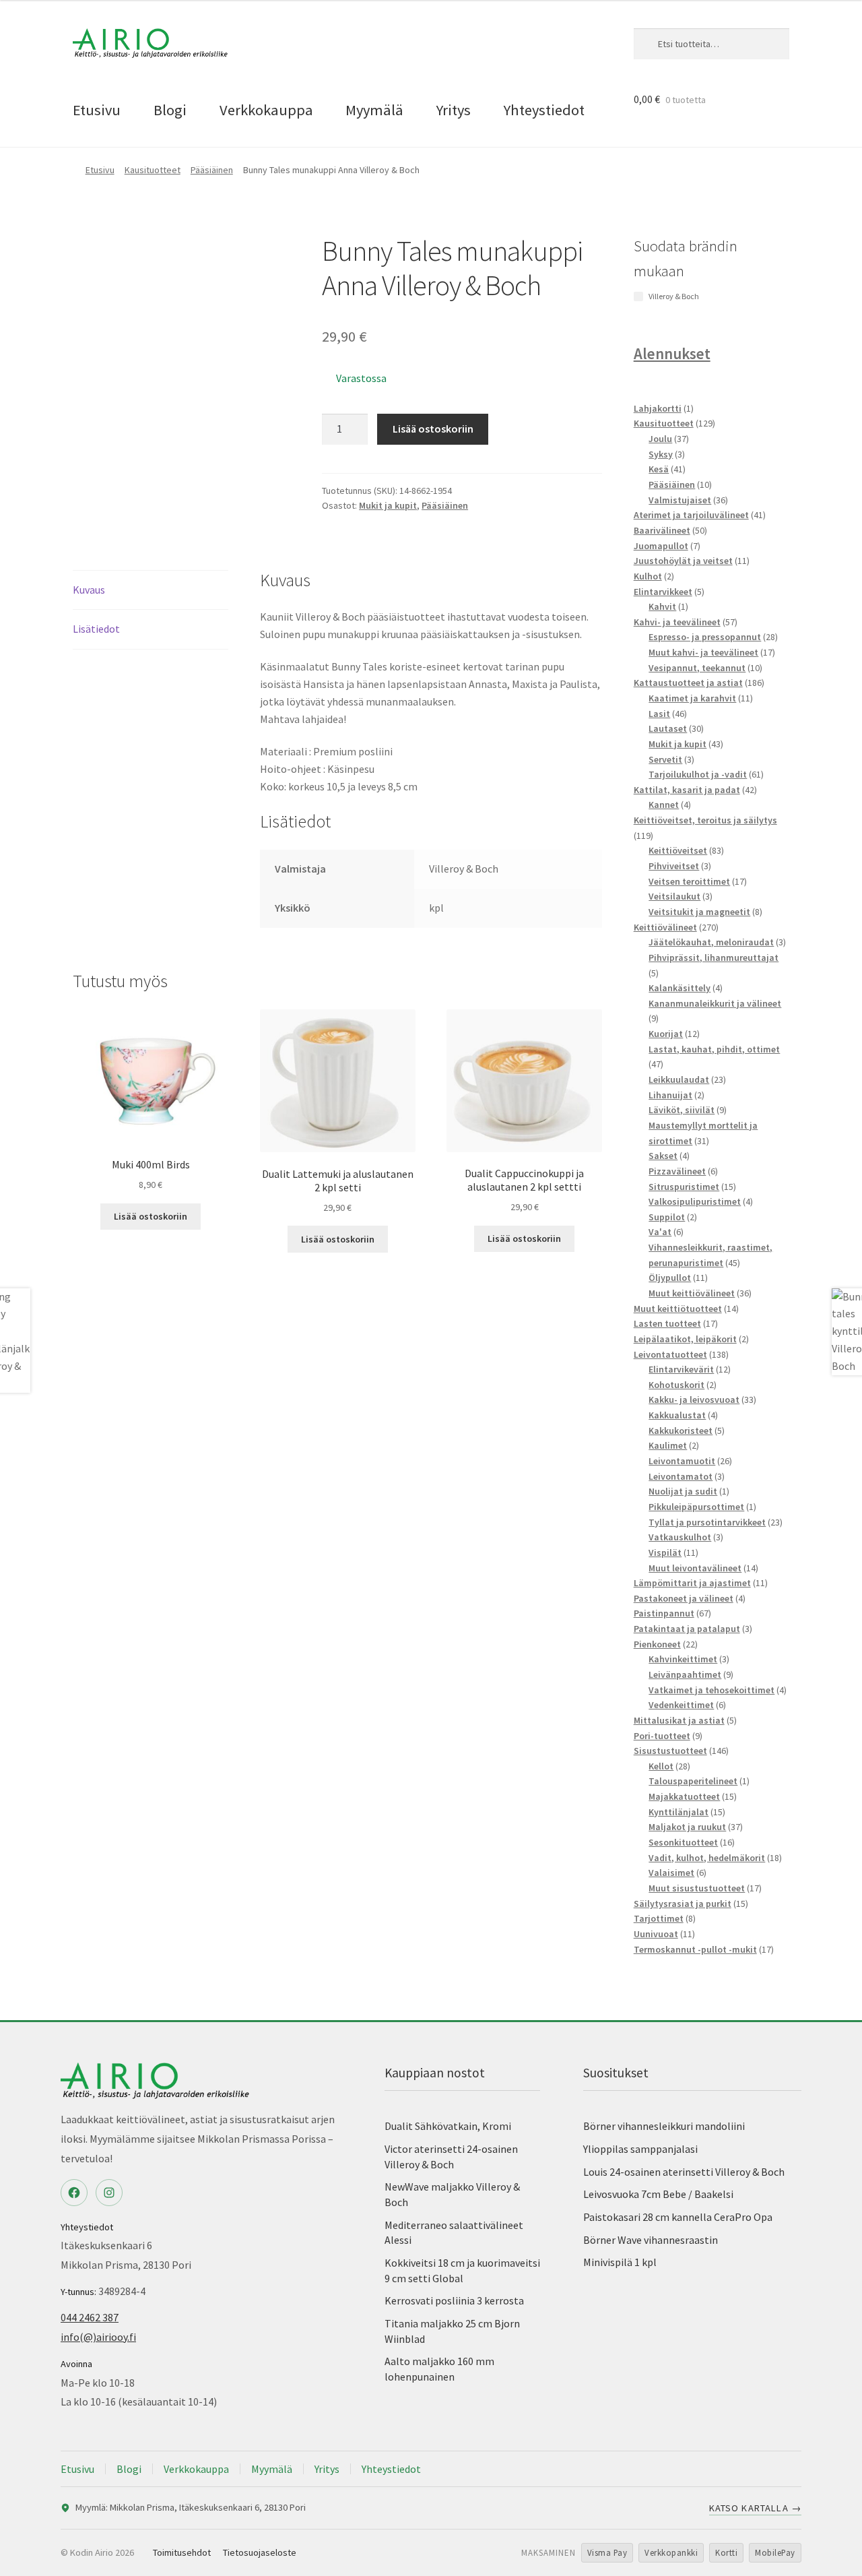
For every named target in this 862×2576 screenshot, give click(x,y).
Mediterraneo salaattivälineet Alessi (454, 2233)
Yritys (454, 110)
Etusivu (97, 110)
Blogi (170, 110)
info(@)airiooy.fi (98, 2337)
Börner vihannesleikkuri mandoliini (664, 2126)
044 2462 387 (90, 2317)
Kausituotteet (153, 170)
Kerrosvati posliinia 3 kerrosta (454, 2300)
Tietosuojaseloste (260, 2552)
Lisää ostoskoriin (433, 429)
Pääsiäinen (212, 170)
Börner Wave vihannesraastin (651, 2240)
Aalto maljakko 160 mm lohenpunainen (439, 2369)
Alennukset (672, 353)
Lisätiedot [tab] (96, 629)
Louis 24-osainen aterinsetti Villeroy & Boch (684, 2172)
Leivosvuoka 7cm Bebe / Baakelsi (658, 2194)
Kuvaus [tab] (89, 590)
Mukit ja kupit (388, 505)
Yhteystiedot (544, 110)
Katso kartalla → (755, 2508)
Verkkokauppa (266, 110)
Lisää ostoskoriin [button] (151, 1216)
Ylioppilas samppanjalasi (640, 2149)
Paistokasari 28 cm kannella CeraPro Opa (678, 2217)
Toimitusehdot (182, 2552)
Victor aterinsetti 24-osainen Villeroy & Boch (451, 2157)
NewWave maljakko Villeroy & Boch (452, 2194)
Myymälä (374, 110)
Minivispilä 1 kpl (620, 2262)
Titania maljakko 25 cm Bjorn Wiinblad (452, 2331)
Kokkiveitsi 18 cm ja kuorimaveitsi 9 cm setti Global (462, 2270)
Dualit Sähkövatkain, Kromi (448, 2126)
